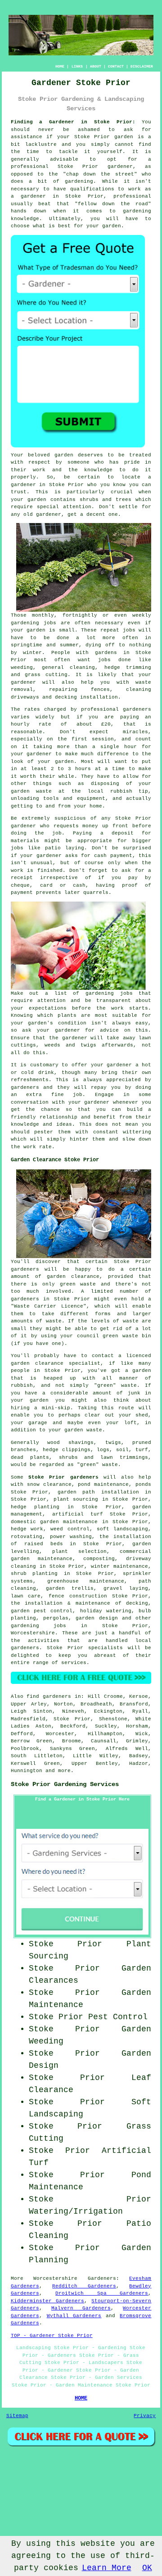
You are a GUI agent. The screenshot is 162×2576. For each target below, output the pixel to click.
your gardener (89, 1102)
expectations (48, 1008)
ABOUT (96, 66)
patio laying (65, 848)
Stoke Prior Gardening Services (65, 1784)
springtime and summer (45, 645)
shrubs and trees (106, 500)
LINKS (77, 66)
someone (79, 462)
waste (44, 791)
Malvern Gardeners (81, 2308)
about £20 (94, 724)
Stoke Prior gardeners (63, 1477)
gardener (49, 514)
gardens (106, 653)
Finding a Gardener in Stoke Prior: (73, 122)
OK (147, 2568)
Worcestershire (33, 1633)
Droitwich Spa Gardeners (102, 2293)
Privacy (145, 2416)
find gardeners (49, 1696)
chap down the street (100, 174)
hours (83, 769)
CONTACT (116, 66)
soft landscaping (122, 1529)
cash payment (113, 856)
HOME (60, 66)
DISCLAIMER (142, 66)
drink (46, 1073)
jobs (50, 623)
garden (124, 137)
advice (109, 1030)
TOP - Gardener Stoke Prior (52, 2336)
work (30, 1147)
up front (115, 826)
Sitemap (17, 2416)
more (64, 1771)
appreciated (124, 1080)
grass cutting (46, 675)
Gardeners (102, 2278)
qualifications (92, 189)
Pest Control (118, 2017)
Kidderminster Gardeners (47, 2301)
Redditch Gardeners (84, 2286)
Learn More (107, 2568)
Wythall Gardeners (74, 2316)
